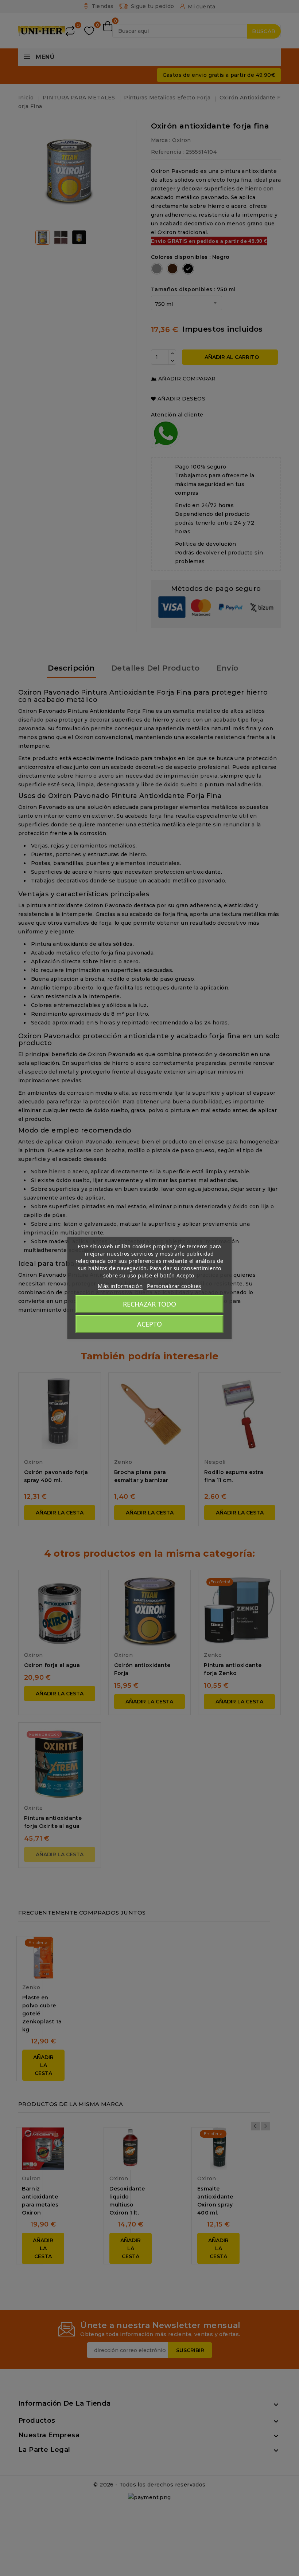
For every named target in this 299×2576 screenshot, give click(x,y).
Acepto (149, 1324)
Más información (120, 1286)
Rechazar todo (149, 1304)
